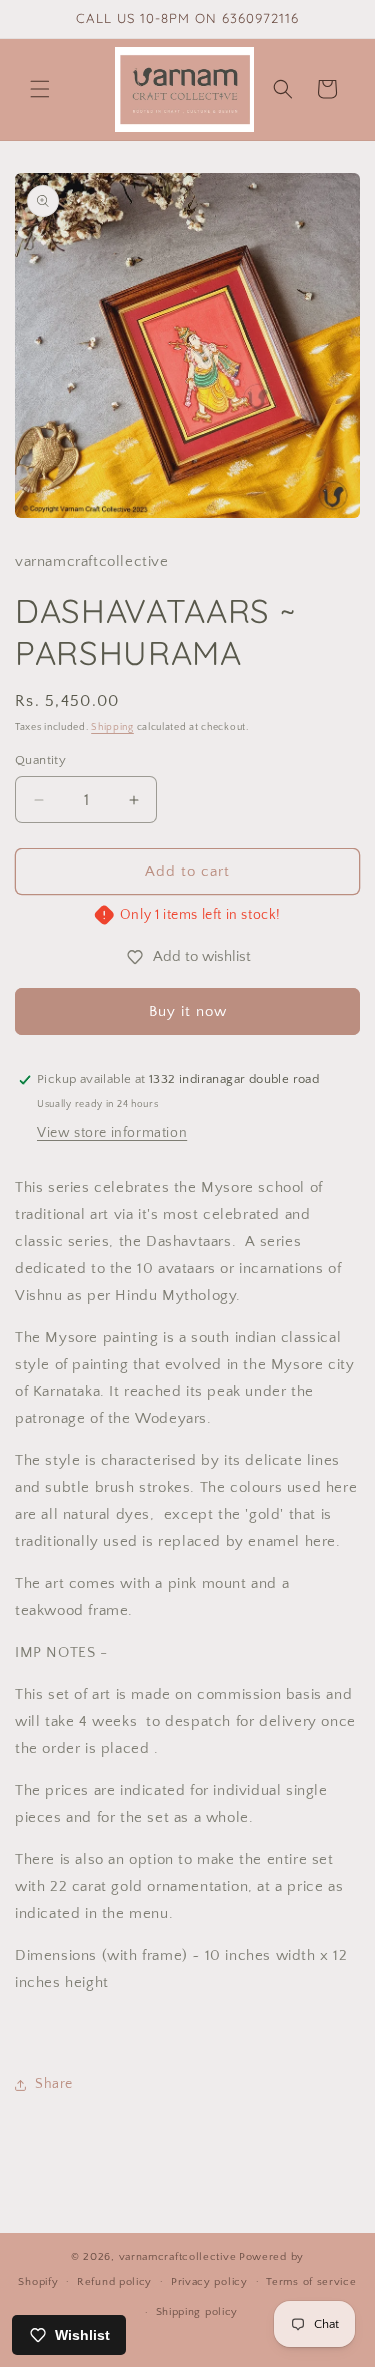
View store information (112, 1133)
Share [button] (54, 2084)
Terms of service (311, 2282)
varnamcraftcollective (178, 2257)
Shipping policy (197, 2312)
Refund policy (114, 2282)
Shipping (112, 727)
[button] (40, 89)
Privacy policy (209, 2282)
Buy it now (188, 1011)
